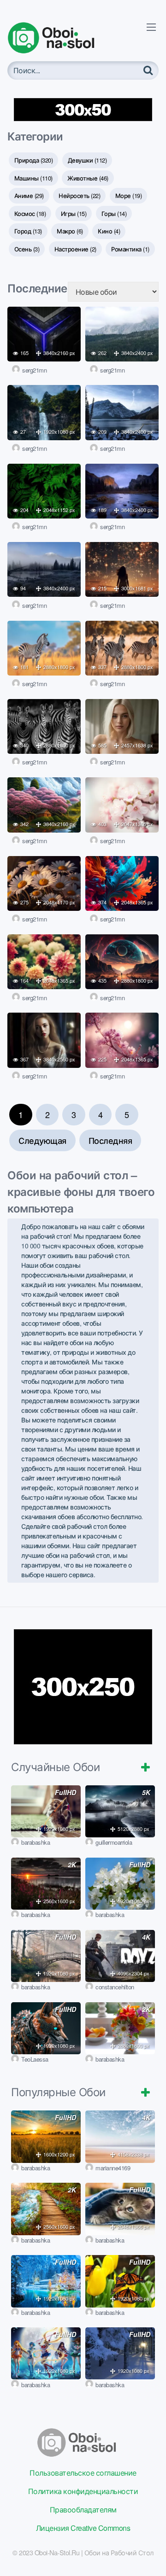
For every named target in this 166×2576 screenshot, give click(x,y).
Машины (33, 178)
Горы (114, 213)
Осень (27, 249)
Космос (30, 213)
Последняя (110, 1140)
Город (28, 231)
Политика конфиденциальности (83, 2491)
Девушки (87, 160)
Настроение (75, 249)
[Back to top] (150, 2556)
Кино (109, 231)
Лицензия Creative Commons (83, 2528)
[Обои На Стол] (58, 38)
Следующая (42, 1140)
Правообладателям (83, 2509)
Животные (88, 178)
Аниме (29, 195)
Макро (70, 231)
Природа (34, 160)
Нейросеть (79, 195)
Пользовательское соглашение (83, 2473)
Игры (74, 213)
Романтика (130, 249)
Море (129, 195)
